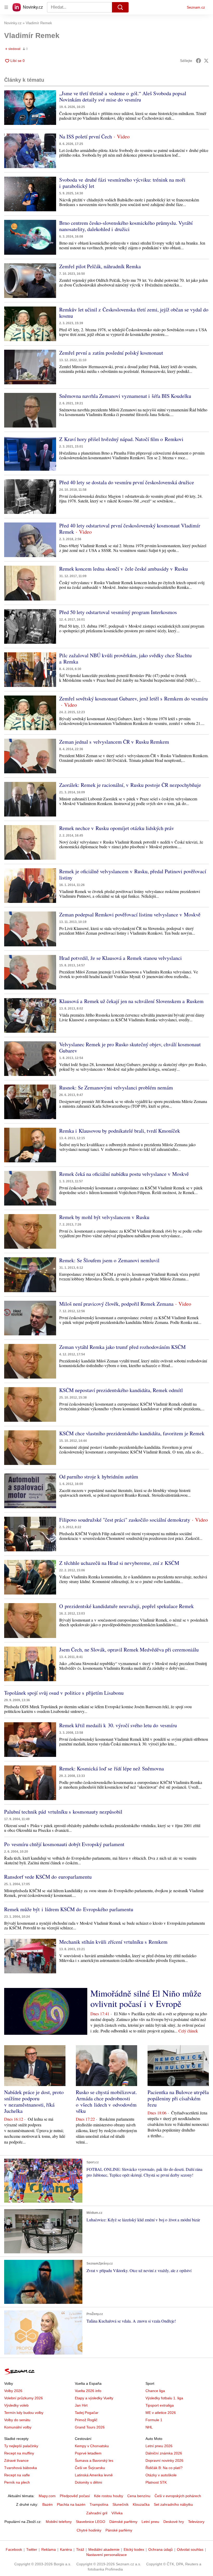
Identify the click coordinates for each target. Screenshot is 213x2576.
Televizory (196, 2522)
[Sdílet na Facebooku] (198, 61)
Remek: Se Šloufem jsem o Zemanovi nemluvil (109, 1260)
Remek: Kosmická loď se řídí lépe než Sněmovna (112, 1768)
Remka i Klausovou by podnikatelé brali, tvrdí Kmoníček (120, 1131)
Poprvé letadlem (88, 2453)
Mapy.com (47, 2496)
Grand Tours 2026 (90, 2427)
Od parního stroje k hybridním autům (99, 1477)
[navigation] (6, 7)
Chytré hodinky (89, 2530)
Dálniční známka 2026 (164, 2453)
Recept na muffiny (19, 2453)
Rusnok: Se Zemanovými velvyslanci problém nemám (116, 1088)
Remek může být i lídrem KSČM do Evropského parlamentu (69, 1909)
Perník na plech (17, 2482)
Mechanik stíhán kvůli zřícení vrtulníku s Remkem (113, 1942)
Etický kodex (134, 2549)
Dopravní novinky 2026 (164, 2460)
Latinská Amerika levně (94, 2475)
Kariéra (66, 2549)
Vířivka (117, 2513)
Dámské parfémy (123, 2522)
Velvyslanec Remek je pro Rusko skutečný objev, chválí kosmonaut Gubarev (130, 1047)
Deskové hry (174, 2522)
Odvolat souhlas (190, 2549)
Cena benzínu (139, 2496)
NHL (149, 2427)
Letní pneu (150, 2522)
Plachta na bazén (71, 2504)
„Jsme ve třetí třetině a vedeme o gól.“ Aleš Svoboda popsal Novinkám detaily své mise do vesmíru (123, 96)
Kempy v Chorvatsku (92, 2446)
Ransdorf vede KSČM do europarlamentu (48, 1877)
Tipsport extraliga (160, 2405)
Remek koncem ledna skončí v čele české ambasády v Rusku (124, 569)
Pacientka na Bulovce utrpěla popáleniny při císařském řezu (178, 2098)
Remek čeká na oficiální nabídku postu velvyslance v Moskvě (124, 1174)
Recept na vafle (17, 2475)
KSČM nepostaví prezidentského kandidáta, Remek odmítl (121, 1390)
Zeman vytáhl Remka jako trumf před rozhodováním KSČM (122, 1347)
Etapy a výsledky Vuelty (94, 2398)
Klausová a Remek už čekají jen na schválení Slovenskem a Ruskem (131, 1001)
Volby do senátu (17, 2420)
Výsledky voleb (16, 2405)
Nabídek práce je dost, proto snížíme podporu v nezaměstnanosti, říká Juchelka (34, 2102)
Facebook (14, 2549)
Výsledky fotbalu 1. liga (164, 2398)
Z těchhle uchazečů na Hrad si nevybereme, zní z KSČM (119, 1563)
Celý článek (188, 2031)
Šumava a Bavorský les (94, 2460)
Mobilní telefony (59, 2522)
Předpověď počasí (75, 2496)
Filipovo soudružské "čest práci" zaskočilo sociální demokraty (125, 1520)
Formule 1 (154, 2420)
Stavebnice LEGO (91, 2522)
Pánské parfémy (119, 2530)
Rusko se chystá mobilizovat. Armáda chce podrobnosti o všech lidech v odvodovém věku (106, 2102)
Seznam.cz (196, 7)
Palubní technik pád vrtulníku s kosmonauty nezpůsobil (63, 1812)
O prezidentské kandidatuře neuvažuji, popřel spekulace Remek (127, 1606)
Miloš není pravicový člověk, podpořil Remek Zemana (116, 1304)
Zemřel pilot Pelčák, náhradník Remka (100, 266)
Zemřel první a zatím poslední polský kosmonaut (111, 353)
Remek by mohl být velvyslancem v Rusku (104, 1217)
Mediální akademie (104, 2549)
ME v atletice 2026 (161, 2413)
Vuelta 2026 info (88, 2391)
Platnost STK (156, 2482)
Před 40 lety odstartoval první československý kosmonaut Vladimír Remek (130, 529)
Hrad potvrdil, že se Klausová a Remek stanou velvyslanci (121, 958)
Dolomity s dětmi (88, 2482)
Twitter (32, 2549)
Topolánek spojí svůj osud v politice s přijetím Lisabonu (64, 1693)
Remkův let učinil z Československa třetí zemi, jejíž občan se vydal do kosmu (134, 313)
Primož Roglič (86, 2420)
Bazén (48, 2504)
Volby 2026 (13, 2391)
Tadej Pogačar (87, 2413)
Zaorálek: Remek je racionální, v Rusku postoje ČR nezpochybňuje (130, 785)
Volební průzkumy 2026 (24, 2398)
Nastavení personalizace (106, 2555)
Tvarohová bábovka (21, 2468)
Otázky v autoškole (161, 2475)
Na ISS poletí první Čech (86, 136)
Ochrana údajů (161, 2549)
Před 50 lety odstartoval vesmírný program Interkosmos (118, 612)
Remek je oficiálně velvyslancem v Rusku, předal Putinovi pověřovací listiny (133, 874)
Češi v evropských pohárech (178, 2496)
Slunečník (121, 2504)
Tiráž (80, 2549)
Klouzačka (141, 2504)
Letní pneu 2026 (159, 2446)
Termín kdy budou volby (24, 2413)
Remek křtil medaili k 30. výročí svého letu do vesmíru (118, 1725)
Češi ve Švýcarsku (90, 2468)
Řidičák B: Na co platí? (164, 2468)
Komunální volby (18, 2427)
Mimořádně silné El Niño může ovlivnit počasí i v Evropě (146, 1998)
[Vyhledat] (120, 7)
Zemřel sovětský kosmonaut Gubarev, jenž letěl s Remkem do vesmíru (134, 699)
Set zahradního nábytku (173, 2504)
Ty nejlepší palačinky (21, 2446)
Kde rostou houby (109, 2496)
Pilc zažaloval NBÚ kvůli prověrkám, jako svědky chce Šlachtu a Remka (125, 658)
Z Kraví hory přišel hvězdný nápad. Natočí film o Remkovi (121, 439)
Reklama (49, 2549)
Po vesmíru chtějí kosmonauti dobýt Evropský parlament (64, 1844)
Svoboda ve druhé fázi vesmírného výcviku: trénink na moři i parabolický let (122, 183)
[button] (30, 108)
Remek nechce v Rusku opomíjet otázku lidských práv (117, 828)
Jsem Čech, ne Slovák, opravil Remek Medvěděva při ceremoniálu (129, 1650)
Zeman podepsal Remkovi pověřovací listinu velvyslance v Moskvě (130, 914)
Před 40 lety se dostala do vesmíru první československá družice (127, 482)
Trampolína (99, 2504)
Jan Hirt (81, 2405)
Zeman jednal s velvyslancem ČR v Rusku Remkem (114, 742)
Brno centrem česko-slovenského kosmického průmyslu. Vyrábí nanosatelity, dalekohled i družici (126, 226)
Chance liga (155, 2391)
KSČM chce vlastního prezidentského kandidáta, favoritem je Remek (132, 1433)
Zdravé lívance (16, 2460)
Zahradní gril (97, 2513)
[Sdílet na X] (206, 61)
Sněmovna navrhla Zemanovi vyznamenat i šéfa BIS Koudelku (125, 396)
